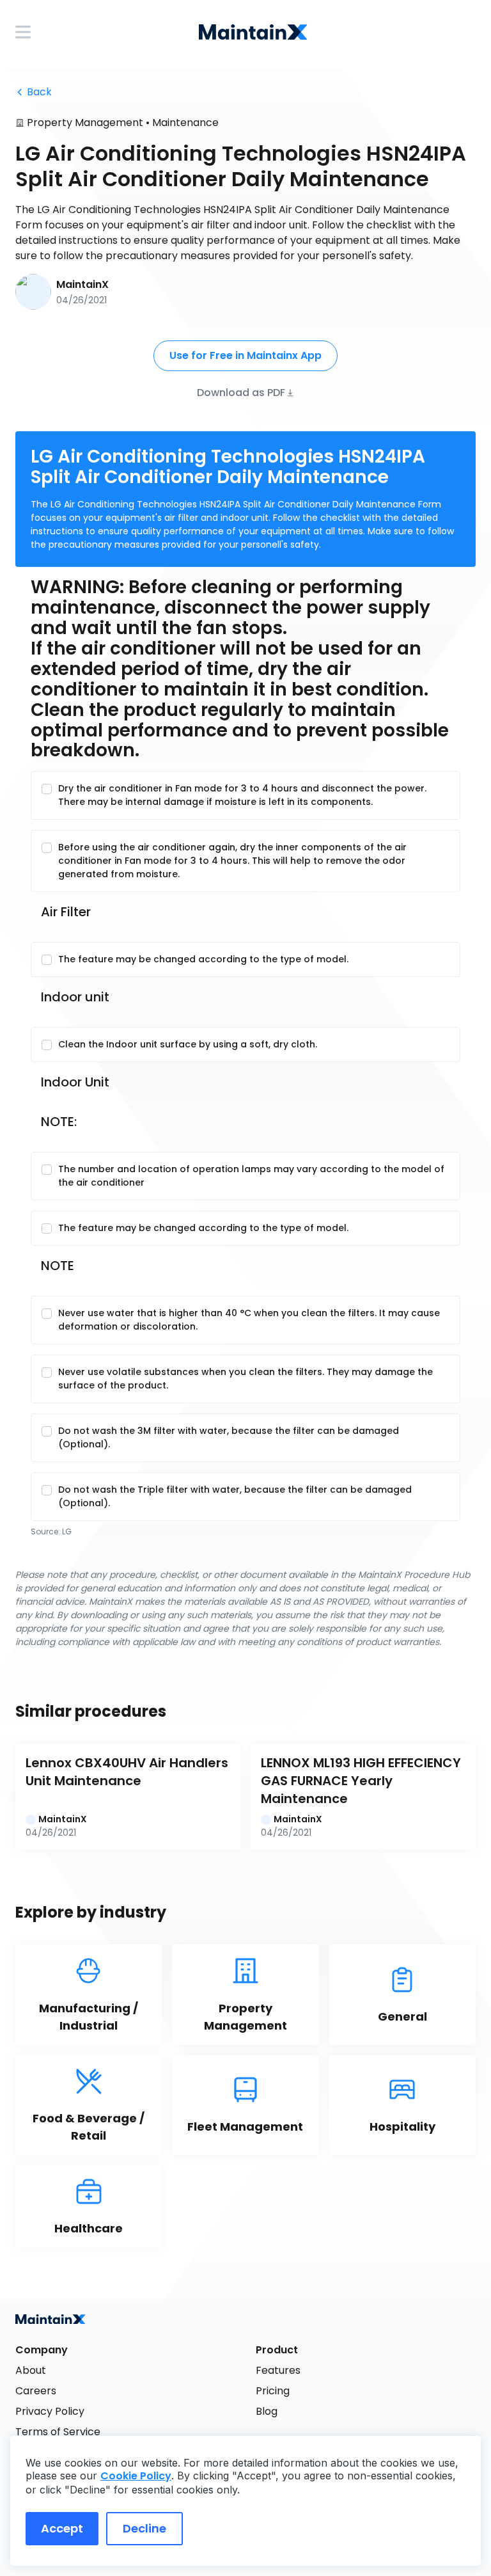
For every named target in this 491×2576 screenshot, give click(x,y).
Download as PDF (241, 392)
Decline (144, 2528)
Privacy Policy (50, 2411)
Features (278, 2370)
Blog (267, 2411)
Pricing (273, 2391)
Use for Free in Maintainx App (245, 355)
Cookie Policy (136, 2476)
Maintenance (185, 123)
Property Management (85, 123)
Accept (62, 2528)
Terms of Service (58, 2432)
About (31, 2370)
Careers (36, 2391)
